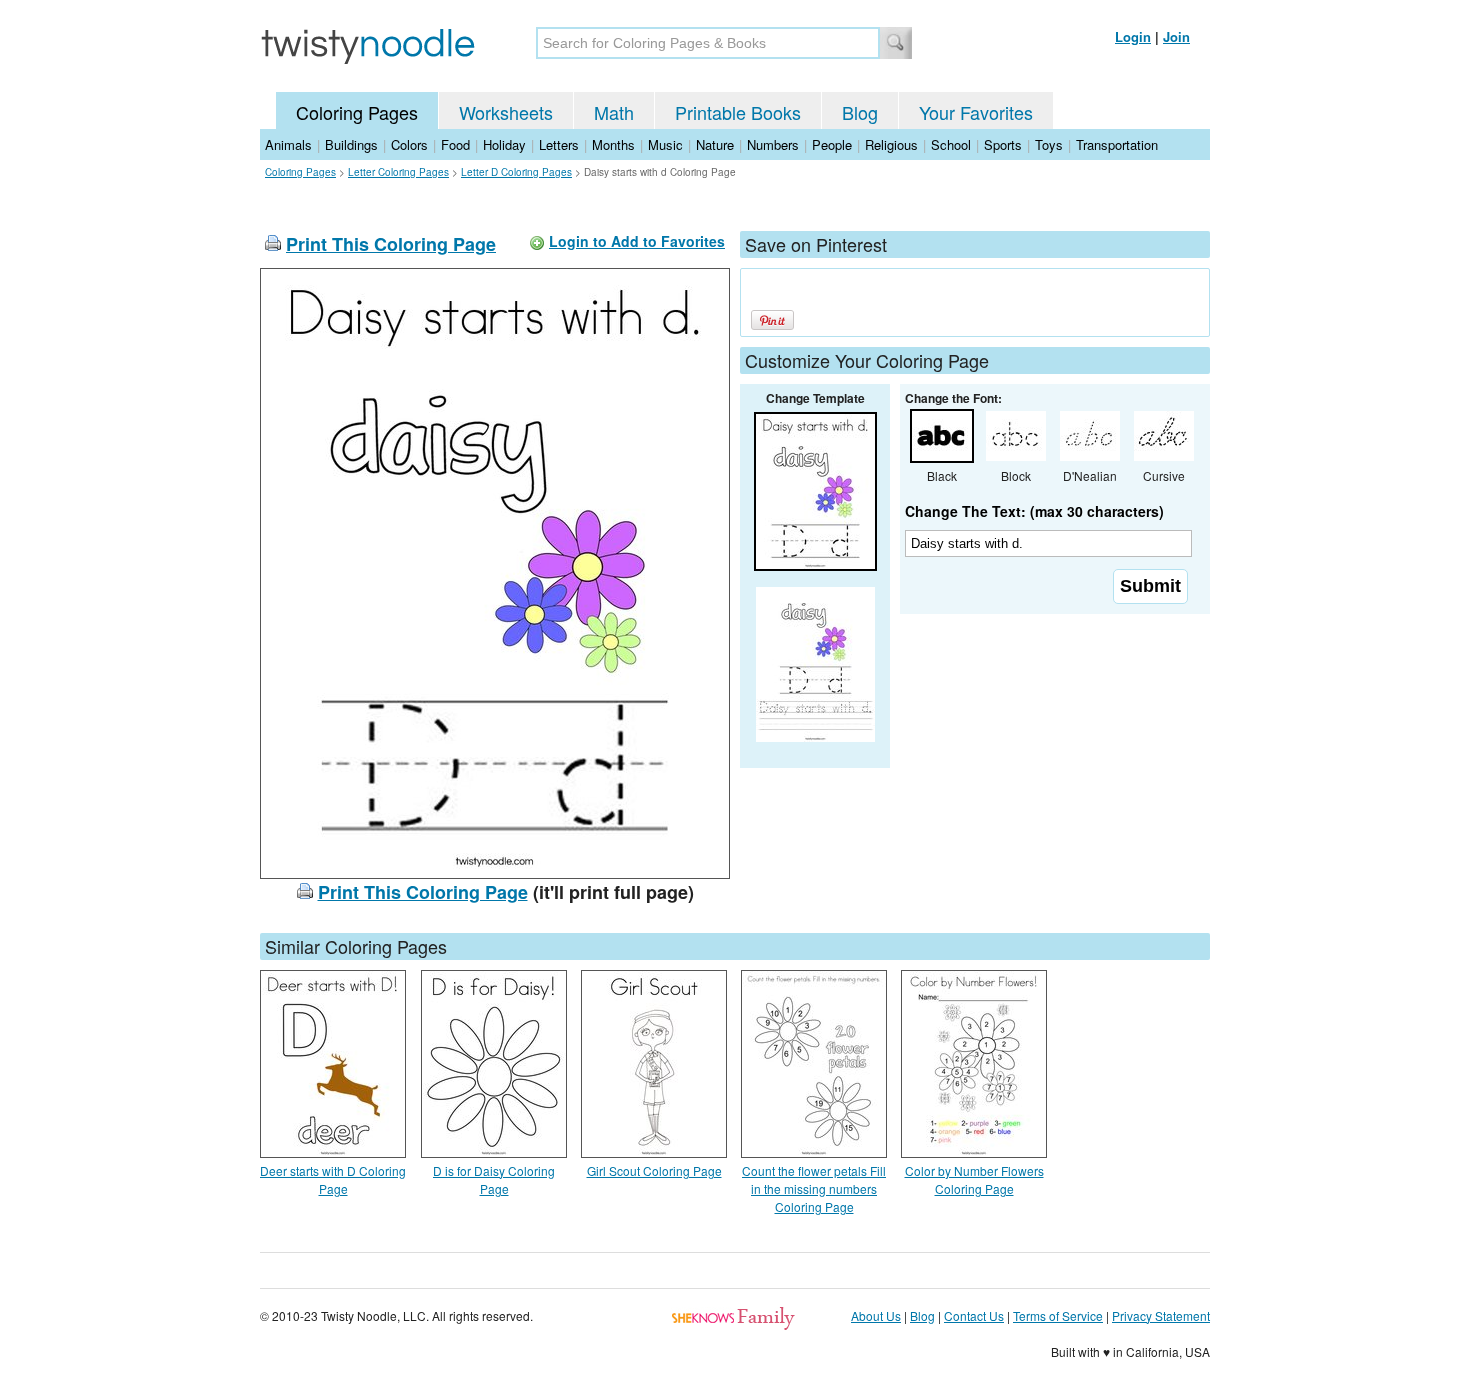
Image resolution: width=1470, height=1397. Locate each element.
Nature (715, 144)
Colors (409, 144)
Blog (860, 112)
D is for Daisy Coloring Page (494, 1179)
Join (1176, 36)
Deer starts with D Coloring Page (333, 1179)
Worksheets (506, 112)
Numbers (773, 144)
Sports (1003, 144)
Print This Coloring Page (391, 244)
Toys (1049, 144)
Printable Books (738, 112)
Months (613, 144)
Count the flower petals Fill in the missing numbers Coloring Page (814, 1188)
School (951, 144)
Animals (288, 144)
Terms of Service (1058, 1315)
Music (665, 144)
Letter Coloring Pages (398, 172)
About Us (876, 1315)
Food (455, 144)
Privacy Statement (1161, 1315)
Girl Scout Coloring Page (654, 1170)
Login (1133, 36)
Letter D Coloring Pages (516, 172)
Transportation (1117, 144)
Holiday (504, 144)
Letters (559, 144)
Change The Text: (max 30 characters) (1034, 511)
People (832, 144)
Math (614, 112)
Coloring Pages (357, 112)
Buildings (351, 144)
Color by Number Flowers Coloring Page (974, 1179)
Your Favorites (976, 112)
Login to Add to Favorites (637, 241)
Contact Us (974, 1315)
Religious (891, 144)
